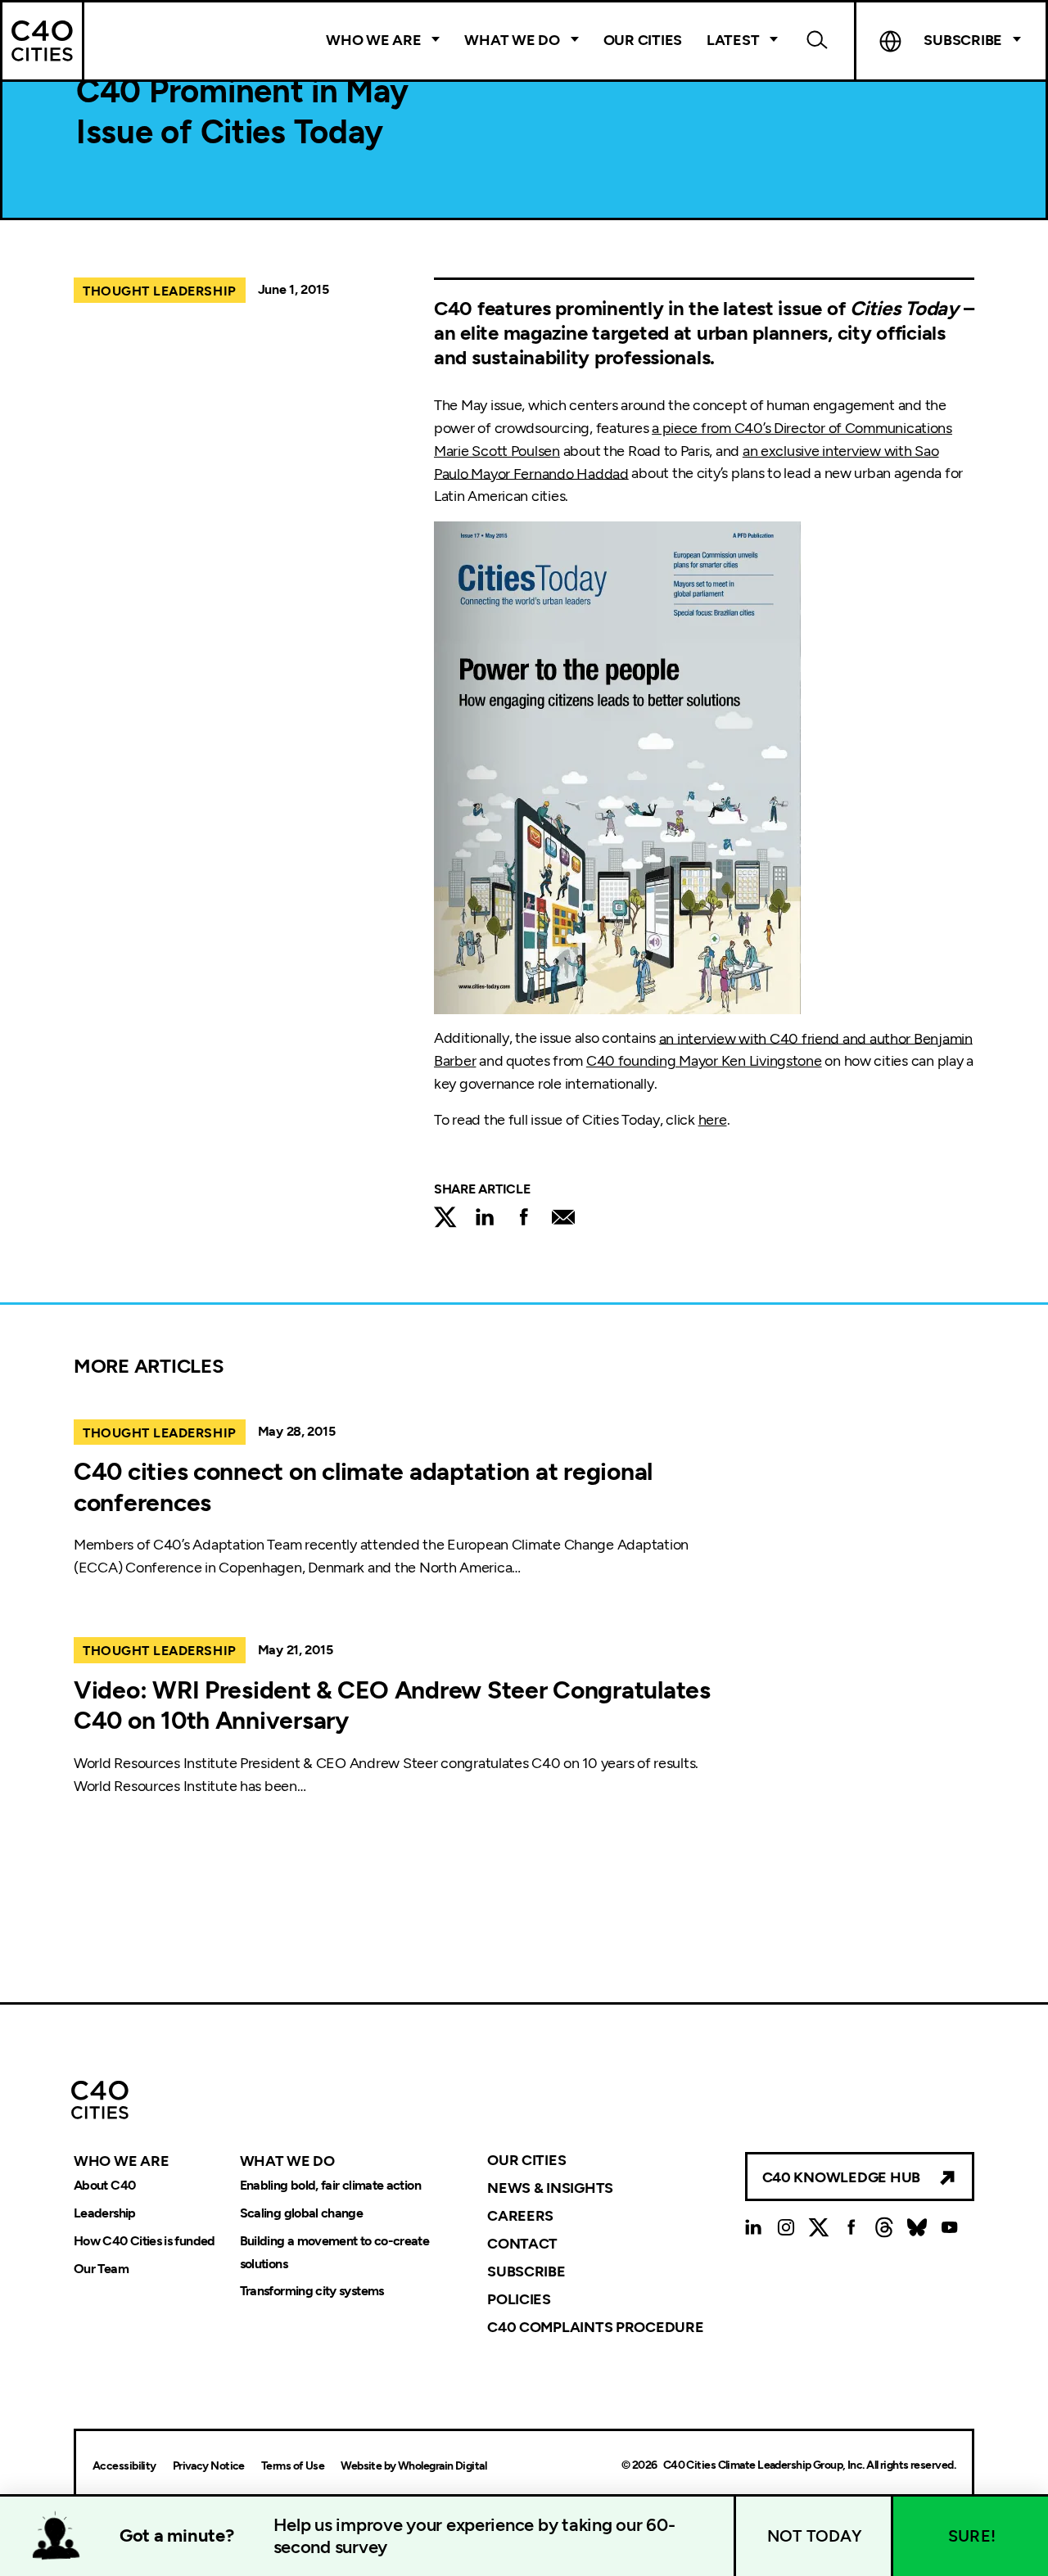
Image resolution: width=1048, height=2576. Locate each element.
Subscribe (526, 2271)
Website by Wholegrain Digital (413, 2466)
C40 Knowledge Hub (841, 2177)
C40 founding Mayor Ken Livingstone (704, 1061)
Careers (520, 2216)
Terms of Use (293, 2466)
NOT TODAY (815, 2536)
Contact (522, 2244)
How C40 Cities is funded (145, 2241)
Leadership (105, 2213)
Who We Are (373, 40)
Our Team (101, 2269)
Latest (733, 40)
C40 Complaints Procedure (596, 2326)
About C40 (104, 2185)
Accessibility (124, 2466)
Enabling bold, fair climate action (330, 2185)
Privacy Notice (209, 2466)
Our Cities (643, 40)
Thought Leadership (160, 291)
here (713, 1120)
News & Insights (550, 2188)
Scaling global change (302, 2213)
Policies (519, 2299)
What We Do (512, 40)
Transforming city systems (312, 2292)
